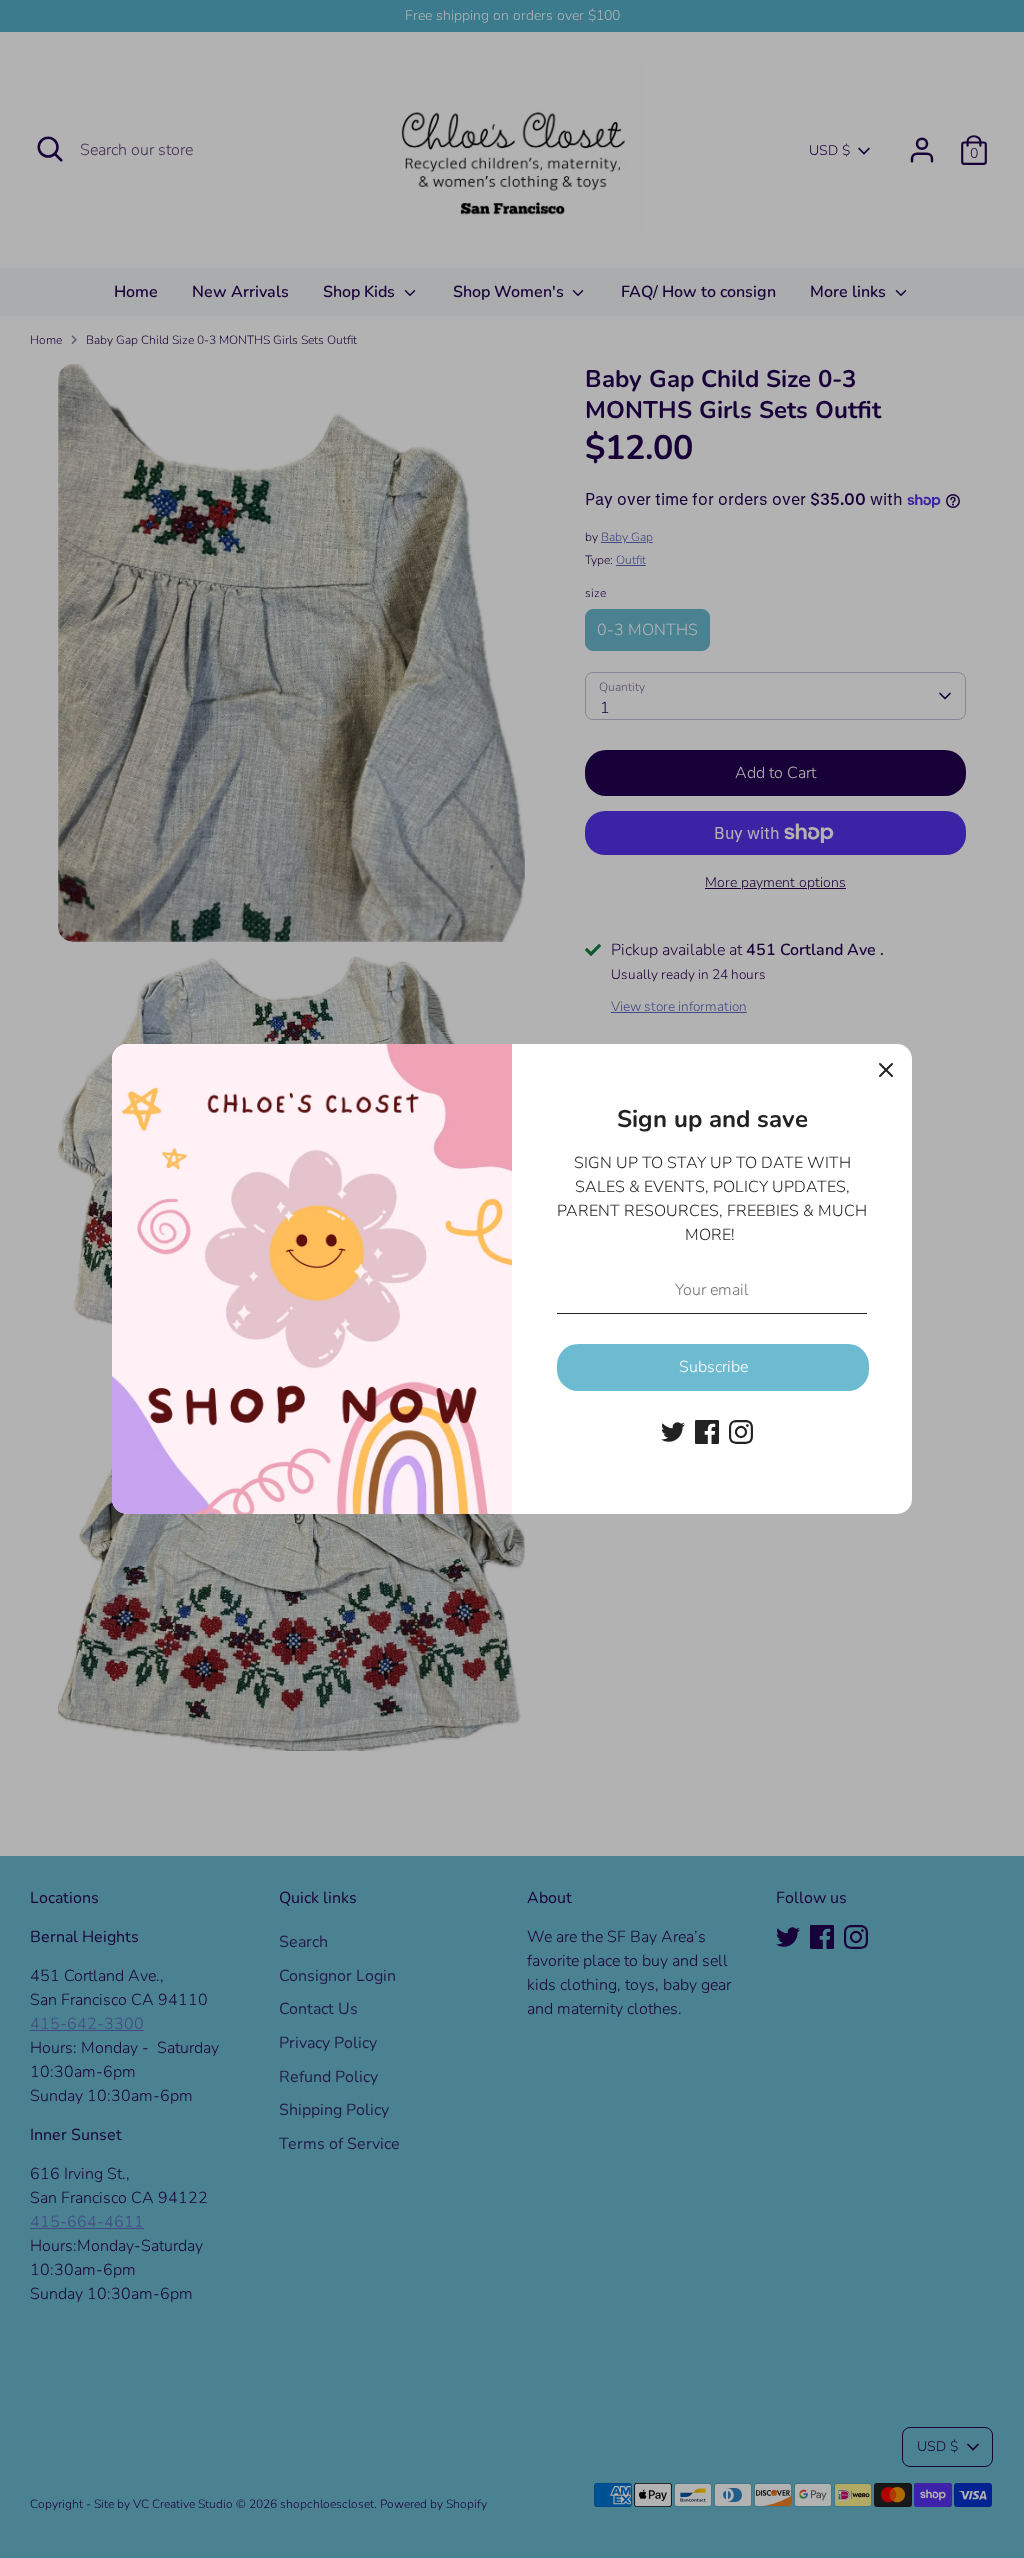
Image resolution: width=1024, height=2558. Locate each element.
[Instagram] (741, 1432)
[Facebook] (707, 1432)
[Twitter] (673, 1432)
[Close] (886, 1070)
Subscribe (713, 1367)
